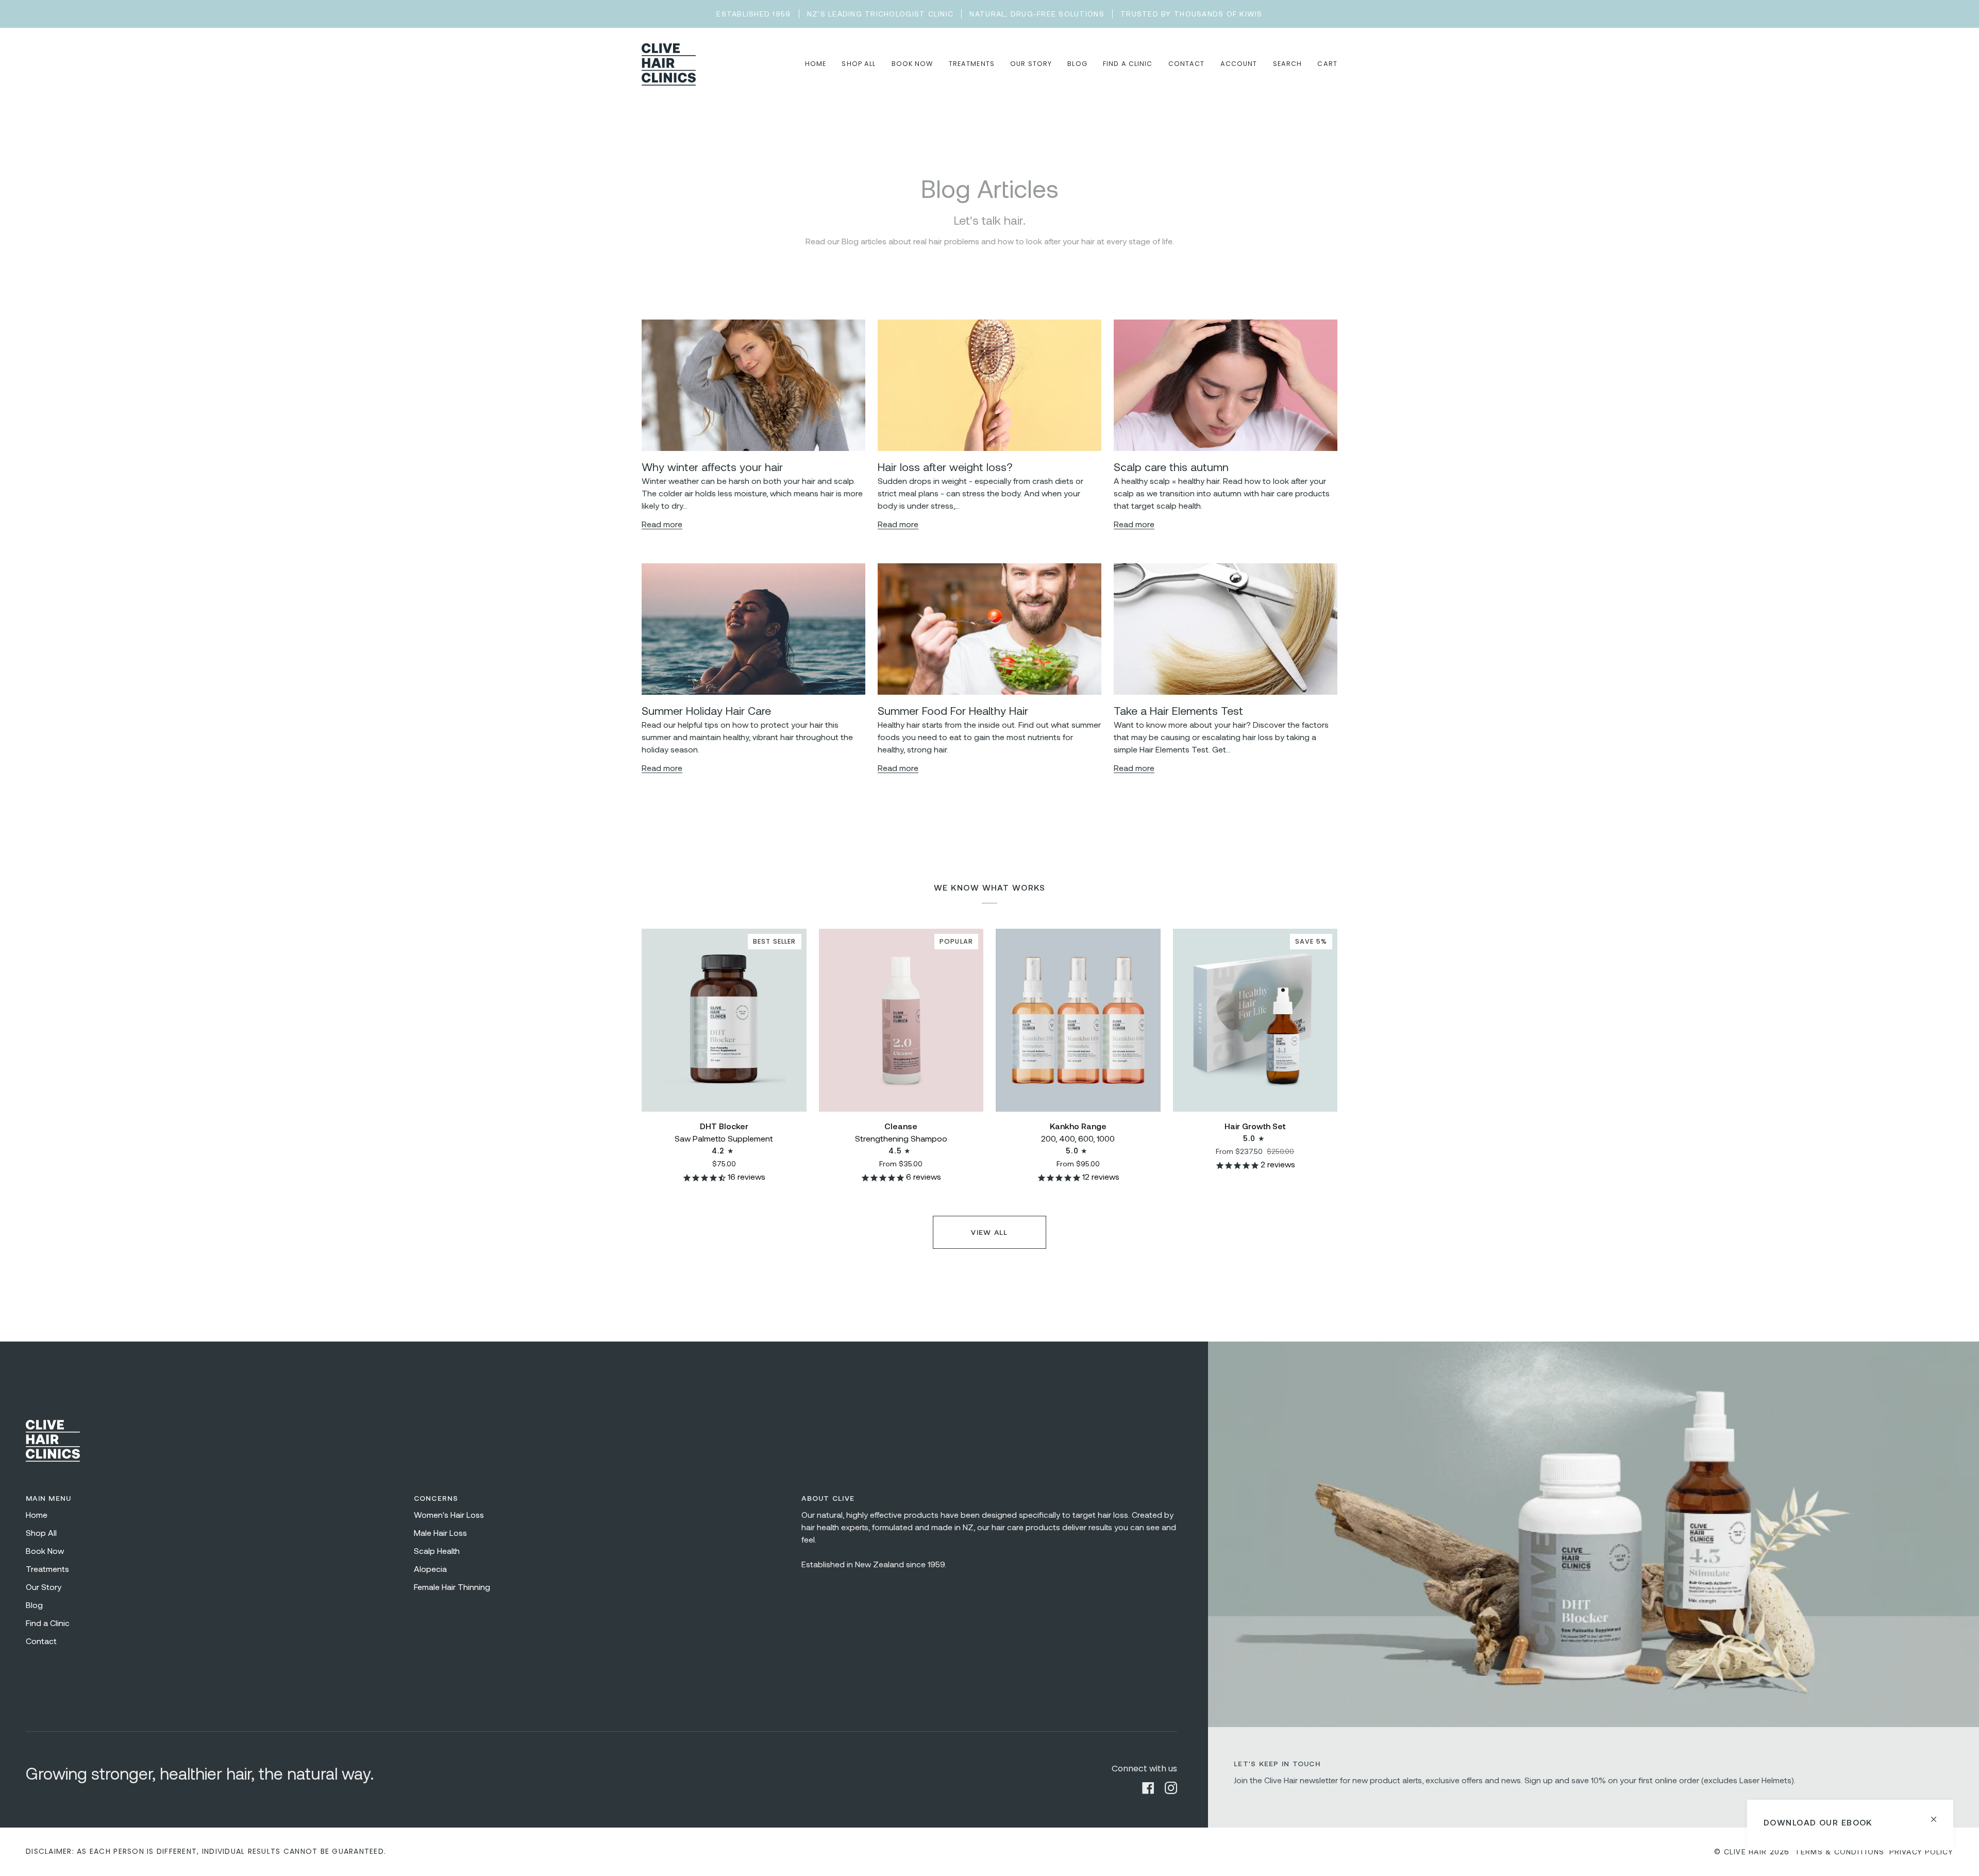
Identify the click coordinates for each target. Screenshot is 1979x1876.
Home (37, 1514)
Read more (662, 524)
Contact (41, 1641)
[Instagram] (1171, 1788)
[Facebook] (1148, 1788)
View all (989, 1232)
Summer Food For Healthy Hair (953, 710)
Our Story (44, 1587)
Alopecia (430, 1569)
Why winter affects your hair (712, 466)
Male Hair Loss (440, 1532)
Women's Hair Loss (449, 1514)
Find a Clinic (48, 1623)
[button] (859, 64)
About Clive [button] (828, 1498)
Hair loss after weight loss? (945, 466)
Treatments (47, 1569)
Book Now (45, 1551)
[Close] (1938, 1815)
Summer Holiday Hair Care (706, 710)
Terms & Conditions (1840, 1852)
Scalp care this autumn (1171, 466)
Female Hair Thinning (452, 1587)
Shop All (41, 1532)
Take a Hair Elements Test (1178, 710)
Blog (34, 1605)
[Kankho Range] (1078, 1020)
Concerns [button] (436, 1498)
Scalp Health (437, 1551)
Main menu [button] (48, 1498)
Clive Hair (1746, 1852)
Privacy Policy (1921, 1852)
